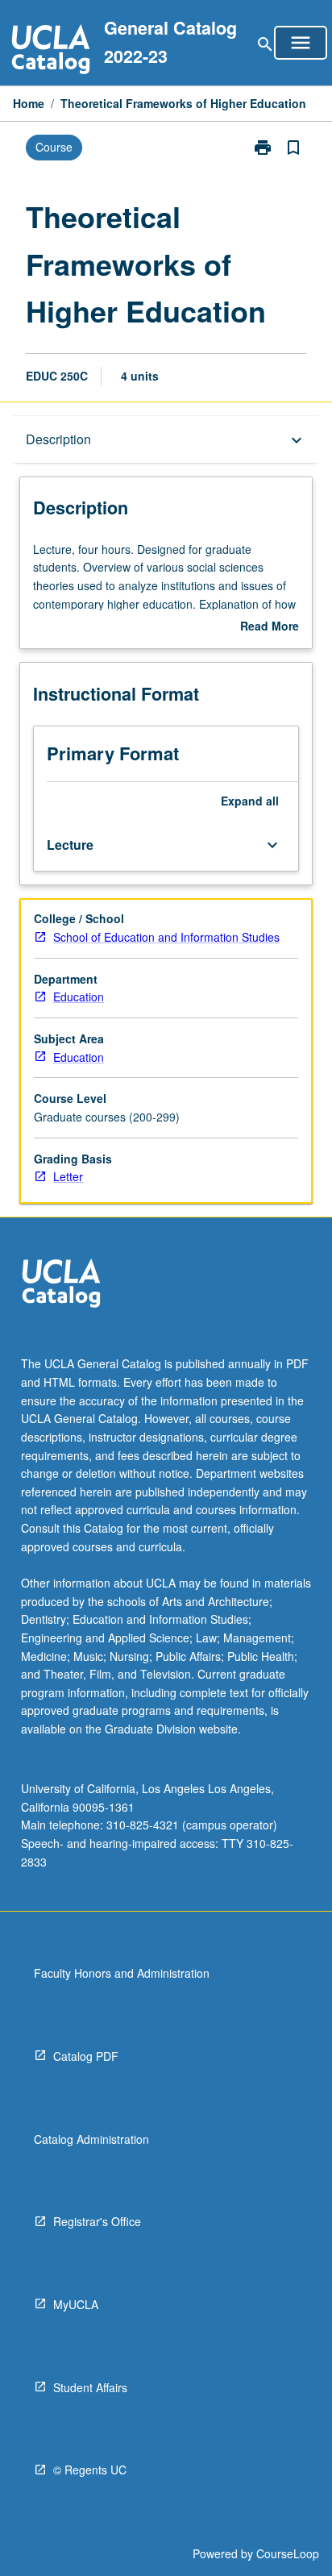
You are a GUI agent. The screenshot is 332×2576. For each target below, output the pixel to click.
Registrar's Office (97, 2221)
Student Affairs (90, 2387)
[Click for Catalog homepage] (51, 51)
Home (29, 103)
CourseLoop (288, 2553)
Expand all (250, 801)
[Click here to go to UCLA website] (61, 1286)
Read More (270, 626)
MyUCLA (76, 2304)
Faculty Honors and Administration (122, 1973)
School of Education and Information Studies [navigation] (166, 937)
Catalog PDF (86, 2056)
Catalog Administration (91, 2139)
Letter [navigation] (68, 1176)
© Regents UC (90, 2470)
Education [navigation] (79, 997)
